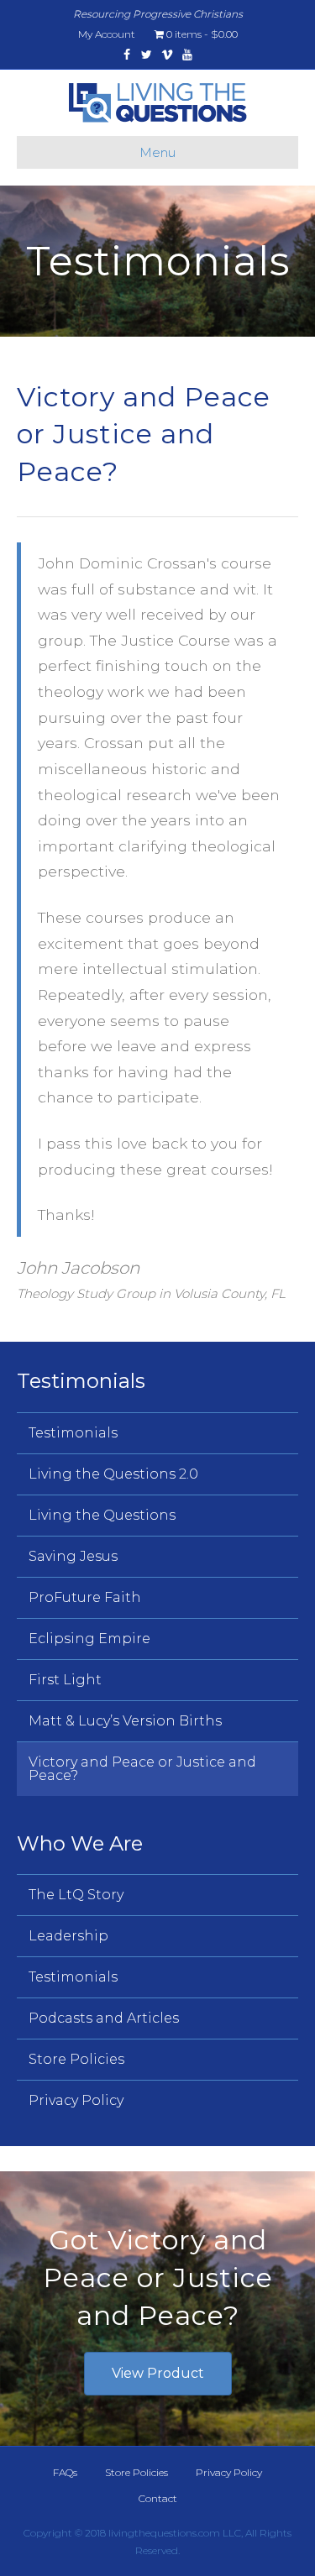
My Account (107, 34)
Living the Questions (102, 1515)
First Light (65, 1680)
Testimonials (73, 1433)
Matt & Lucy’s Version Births (125, 1721)
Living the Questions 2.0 (113, 1474)
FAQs (65, 2472)
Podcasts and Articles (104, 2018)
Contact (158, 2498)
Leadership (68, 1936)
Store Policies (76, 2059)
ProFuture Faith (85, 1597)
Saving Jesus (73, 1556)
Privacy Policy (76, 2100)
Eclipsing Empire (89, 1639)
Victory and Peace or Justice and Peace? (142, 1769)
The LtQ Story (76, 1895)
